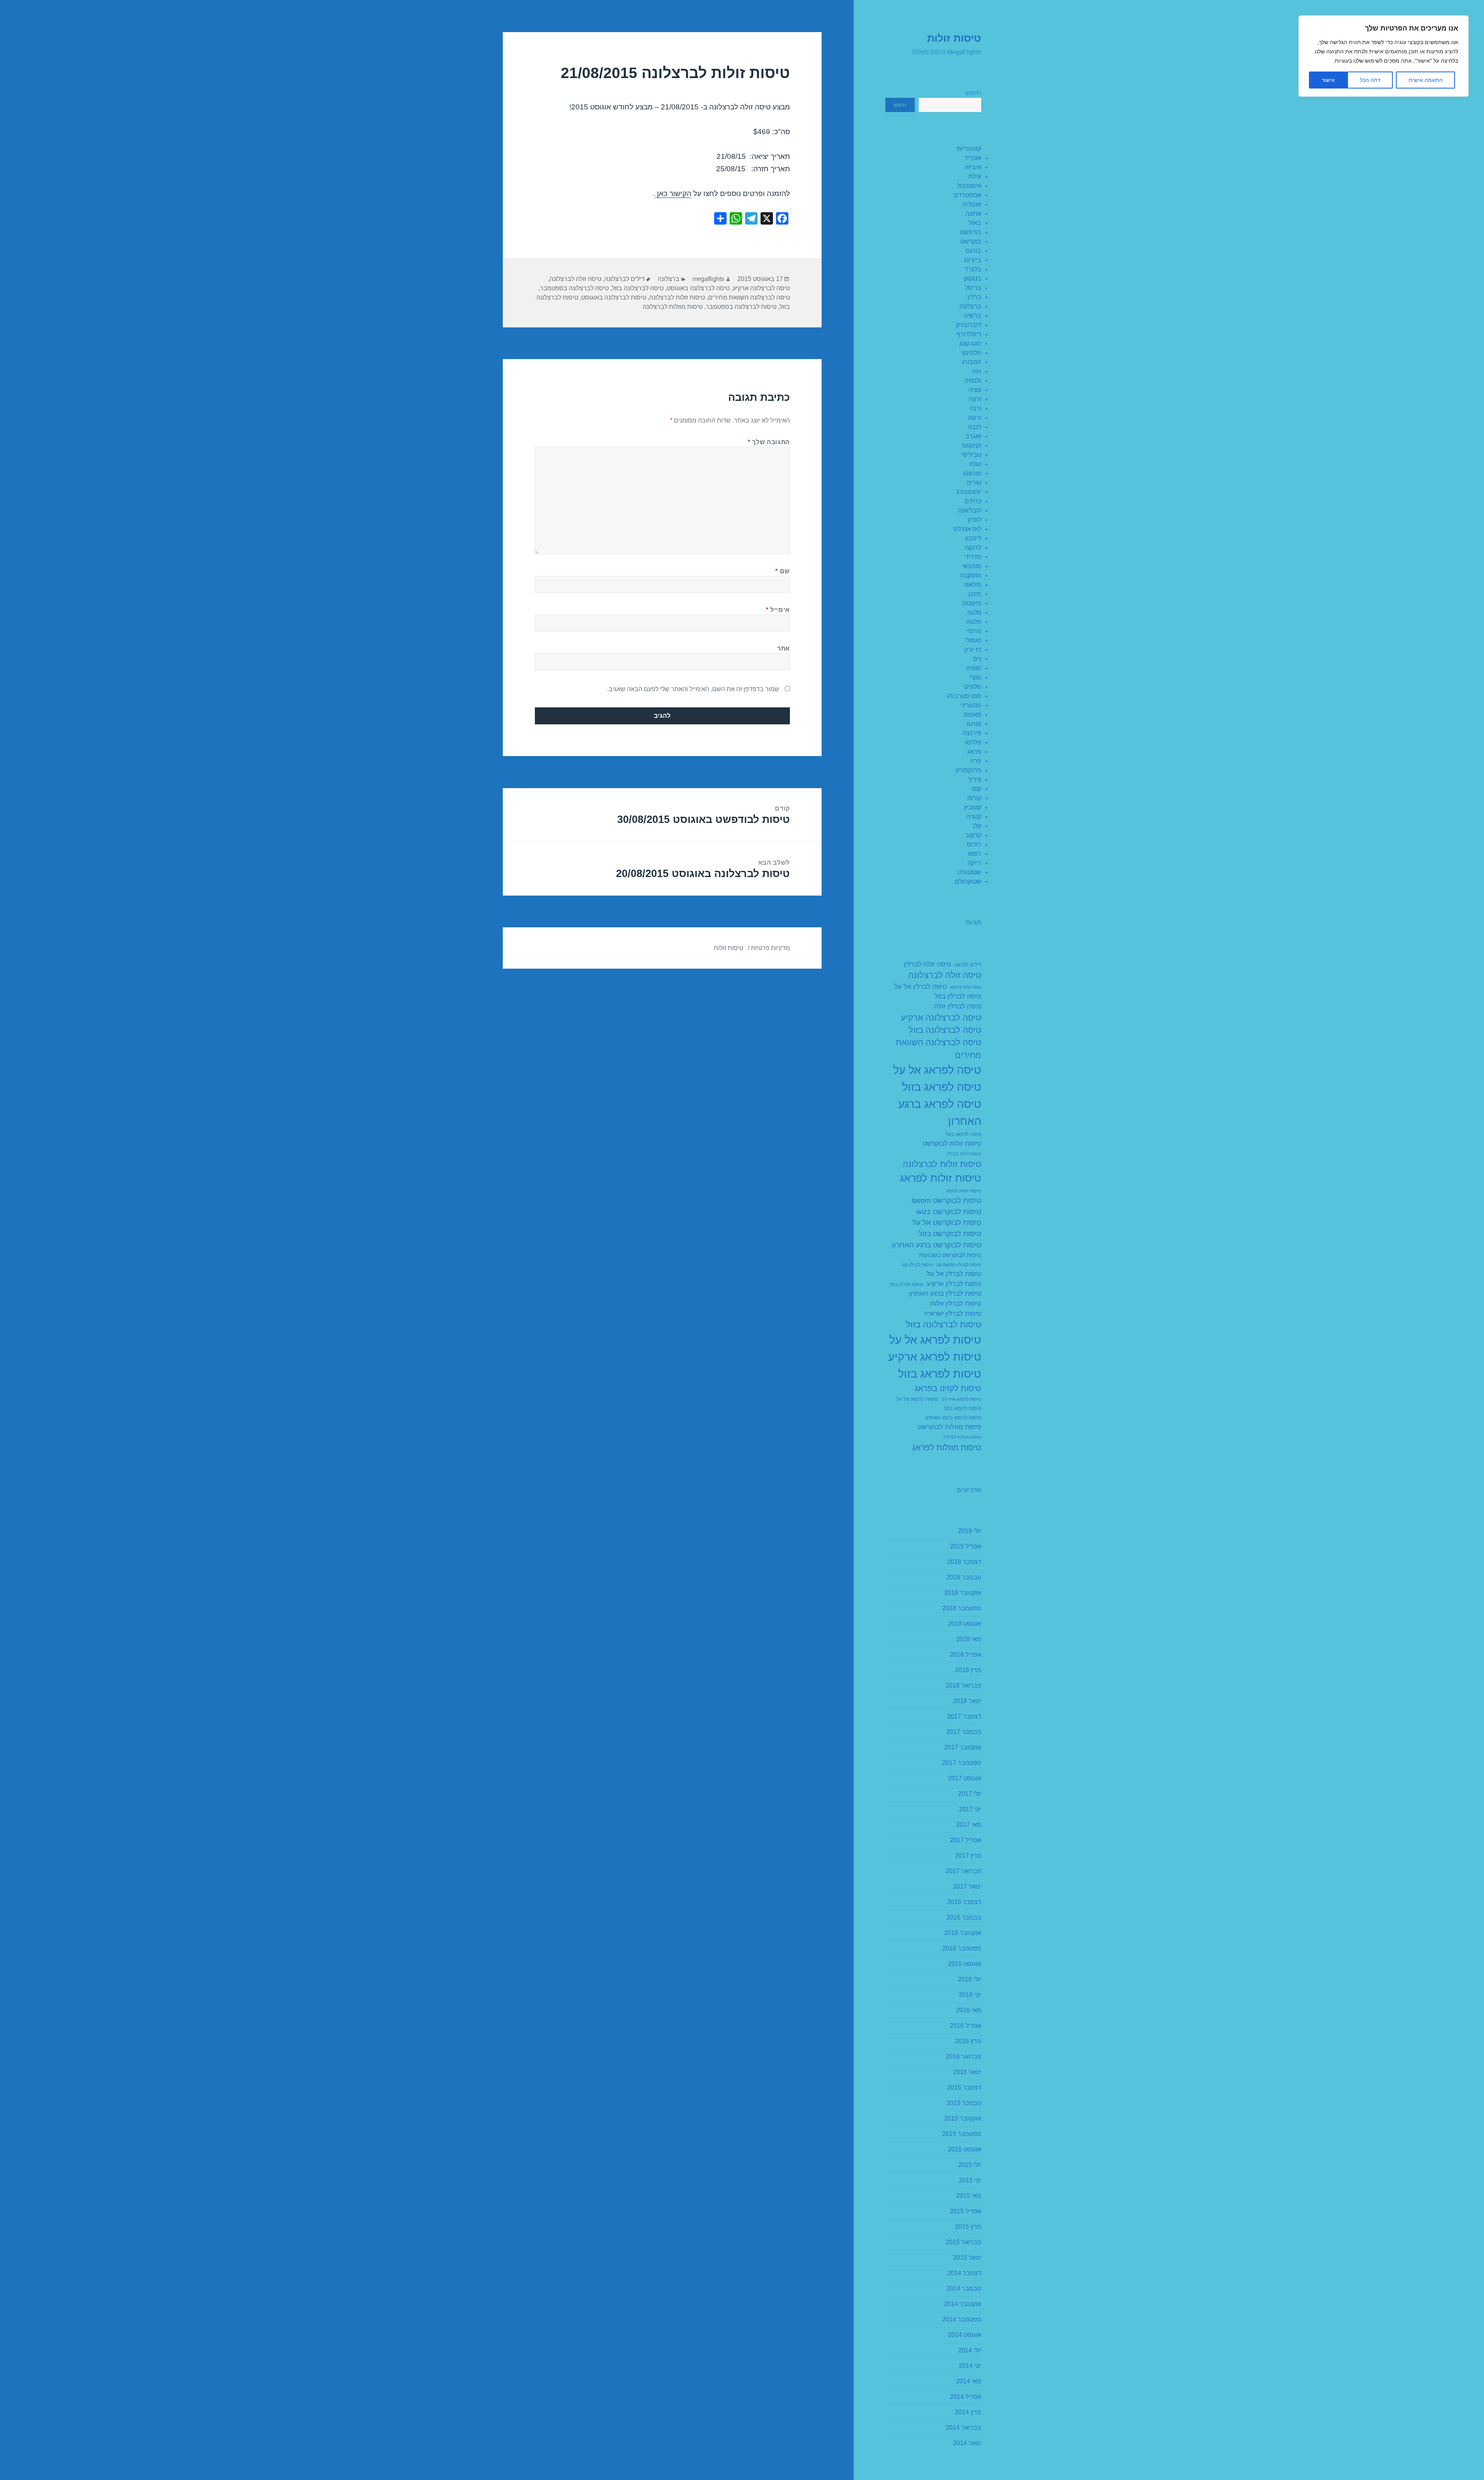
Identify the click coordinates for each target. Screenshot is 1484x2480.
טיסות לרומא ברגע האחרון (953, 1418)
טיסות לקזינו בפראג (948, 1388)
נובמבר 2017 (964, 1732)
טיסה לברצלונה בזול (945, 1030)
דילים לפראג (968, 965)
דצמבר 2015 (964, 2087)
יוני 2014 (970, 2366)
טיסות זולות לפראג (940, 1178)
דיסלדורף (969, 334)
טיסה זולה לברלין (927, 964)
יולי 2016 (970, 1979)
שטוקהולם (968, 881)
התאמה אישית (1426, 80)
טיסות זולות (954, 38)
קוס (977, 789)
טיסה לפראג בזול (942, 1087)
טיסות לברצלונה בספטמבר (741, 307)
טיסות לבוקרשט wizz (949, 1212)
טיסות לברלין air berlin (959, 1265)
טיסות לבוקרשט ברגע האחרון (937, 1245)
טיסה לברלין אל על (921, 987)
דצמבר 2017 (964, 1716)
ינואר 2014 (967, 2443)
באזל (975, 223)
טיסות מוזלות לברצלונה (673, 307)
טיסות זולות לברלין (964, 1154)
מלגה (974, 612)
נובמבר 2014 (964, 2288)
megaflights (708, 279)
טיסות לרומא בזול (963, 1409)
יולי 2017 (970, 1794)
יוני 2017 (970, 1809)
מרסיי (974, 631)
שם (783, 571)
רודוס (974, 844)
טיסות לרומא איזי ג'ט (961, 1399)
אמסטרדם (967, 195)
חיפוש (973, 93)
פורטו (974, 724)
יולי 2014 (970, 2350)
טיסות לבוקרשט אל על (947, 1222)
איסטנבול (969, 186)
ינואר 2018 (967, 1701)
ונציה (975, 390)
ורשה (974, 418)
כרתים (973, 501)
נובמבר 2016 (964, 1917)
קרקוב (973, 835)
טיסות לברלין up (918, 1265)
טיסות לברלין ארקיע (954, 1284)
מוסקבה (971, 575)
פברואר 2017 (963, 1871)
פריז (976, 761)
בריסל (973, 288)
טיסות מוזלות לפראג (947, 1447)
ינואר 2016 (967, 2072)
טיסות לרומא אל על (917, 1399)
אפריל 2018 (966, 1655)
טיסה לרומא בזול (963, 1134)
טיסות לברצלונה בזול (944, 1324)
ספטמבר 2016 (962, 1948)
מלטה (974, 622)
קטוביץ (973, 807)
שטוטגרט (969, 872)
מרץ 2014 (968, 2412)
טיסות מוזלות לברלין (962, 1437)
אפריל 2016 (966, 2026)
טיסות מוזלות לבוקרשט (950, 1427)
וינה (977, 371)
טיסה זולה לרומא (966, 987)
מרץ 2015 (968, 2227)
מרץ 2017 (968, 1856)
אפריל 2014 (966, 2397)
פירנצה (972, 733)
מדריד (973, 557)
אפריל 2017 (966, 1840)
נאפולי (973, 640)
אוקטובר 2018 (963, 1593)
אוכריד (973, 158)
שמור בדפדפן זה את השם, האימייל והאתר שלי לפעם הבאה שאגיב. (693, 689)
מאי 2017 (969, 1825)
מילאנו (973, 585)
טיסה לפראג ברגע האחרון (940, 1112)
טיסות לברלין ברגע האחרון (945, 1294)
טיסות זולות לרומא (964, 1191)
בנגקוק (973, 278)
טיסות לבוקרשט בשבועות (950, 1255)
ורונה (975, 399)
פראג (974, 752)
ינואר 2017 (967, 1886)
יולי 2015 (970, 2165)
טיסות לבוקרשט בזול (950, 1234)
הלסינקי (971, 353)
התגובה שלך (769, 442)
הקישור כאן (673, 193)
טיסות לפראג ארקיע (935, 1357)
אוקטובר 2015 (963, 2118)
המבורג (972, 362)
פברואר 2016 (963, 2057)
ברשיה (973, 316)
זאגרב (973, 436)
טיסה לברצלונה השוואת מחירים (939, 1048)
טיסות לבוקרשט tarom (947, 1200)
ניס (977, 659)
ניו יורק (973, 650)
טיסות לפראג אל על (935, 1340)
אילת (975, 176)
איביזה (973, 167)
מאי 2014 (969, 2381)
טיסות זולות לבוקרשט (952, 1144)
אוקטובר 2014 (963, 2304)
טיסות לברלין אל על (954, 1274)
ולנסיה (973, 381)
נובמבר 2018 (964, 1577)
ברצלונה (970, 306)
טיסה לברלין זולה (958, 1006)
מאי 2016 (969, 2010)
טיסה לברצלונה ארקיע (941, 1018)
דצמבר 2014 (964, 2273)
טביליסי (971, 455)
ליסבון (973, 538)
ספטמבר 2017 (962, 1763)
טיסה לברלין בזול (958, 996)
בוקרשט (971, 241)
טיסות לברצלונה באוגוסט (614, 297)
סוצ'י (975, 677)
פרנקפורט (968, 770)
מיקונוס (972, 603)
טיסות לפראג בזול (940, 1374)
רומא (975, 854)
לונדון (974, 520)
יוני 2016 (970, 1995)
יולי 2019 (970, 1531)
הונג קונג (970, 343)
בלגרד (973, 269)
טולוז (975, 464)
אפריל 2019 (966, 1546)
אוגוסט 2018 (965, 1624)
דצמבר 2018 (964, 1562)
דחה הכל (1370, 80)
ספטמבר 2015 (962, 2134)
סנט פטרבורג (964, 696)
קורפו (974, 798)
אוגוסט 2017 (965, 1778)
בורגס (973, 251)
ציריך (974, 779)
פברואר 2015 (963, 2242)
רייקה (974, 863)
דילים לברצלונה (625, 279)
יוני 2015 (970, 2180)
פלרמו (973, 742)
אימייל (778, 610)
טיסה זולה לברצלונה (945, 975)
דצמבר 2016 (964, 1902)
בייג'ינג (973, 260)
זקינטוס (972, 445)
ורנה (976, 408)
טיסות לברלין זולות (956, 1304)
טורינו (974, 483)
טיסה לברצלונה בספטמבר (574, 288)
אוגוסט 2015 (965, 2149)
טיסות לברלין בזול (906, 1284)
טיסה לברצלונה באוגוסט (698, 288)
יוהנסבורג (969, 492)
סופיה (974, 668)
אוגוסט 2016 (965, 1964)
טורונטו (972, 473)
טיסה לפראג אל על (937, 1070)
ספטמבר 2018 (962, 1608)
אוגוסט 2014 (965, 2335)
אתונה (973, 214)
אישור (1328, 80)
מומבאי (972, 566)
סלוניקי (972, 687)
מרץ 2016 (968, 2041)
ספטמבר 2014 (962, 2319)
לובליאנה (970, 510)
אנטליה (972, 204)
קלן (977, 826)
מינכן (975, 594)
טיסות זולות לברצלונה (942, 1164)
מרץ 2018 (968, 1670)
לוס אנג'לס (967, 529)
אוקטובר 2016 (963, 1933)
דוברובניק (969, 325)
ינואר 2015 (967, 2258)
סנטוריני (971, 705)
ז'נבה (975, 427)
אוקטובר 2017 (963, 1747)
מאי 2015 (969, 2196)
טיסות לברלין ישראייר (952, 1314)
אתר (784, 648)
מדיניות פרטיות (770, 948)
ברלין (974, 297)
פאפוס (973, 715)
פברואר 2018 (963, 1685)
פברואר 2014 (963, 2428)
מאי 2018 (969, 1639)
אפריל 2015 (966, 2211)
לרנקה (973, 548)
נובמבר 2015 (964, 2103)
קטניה (974, 817)
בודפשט (971, 232)
